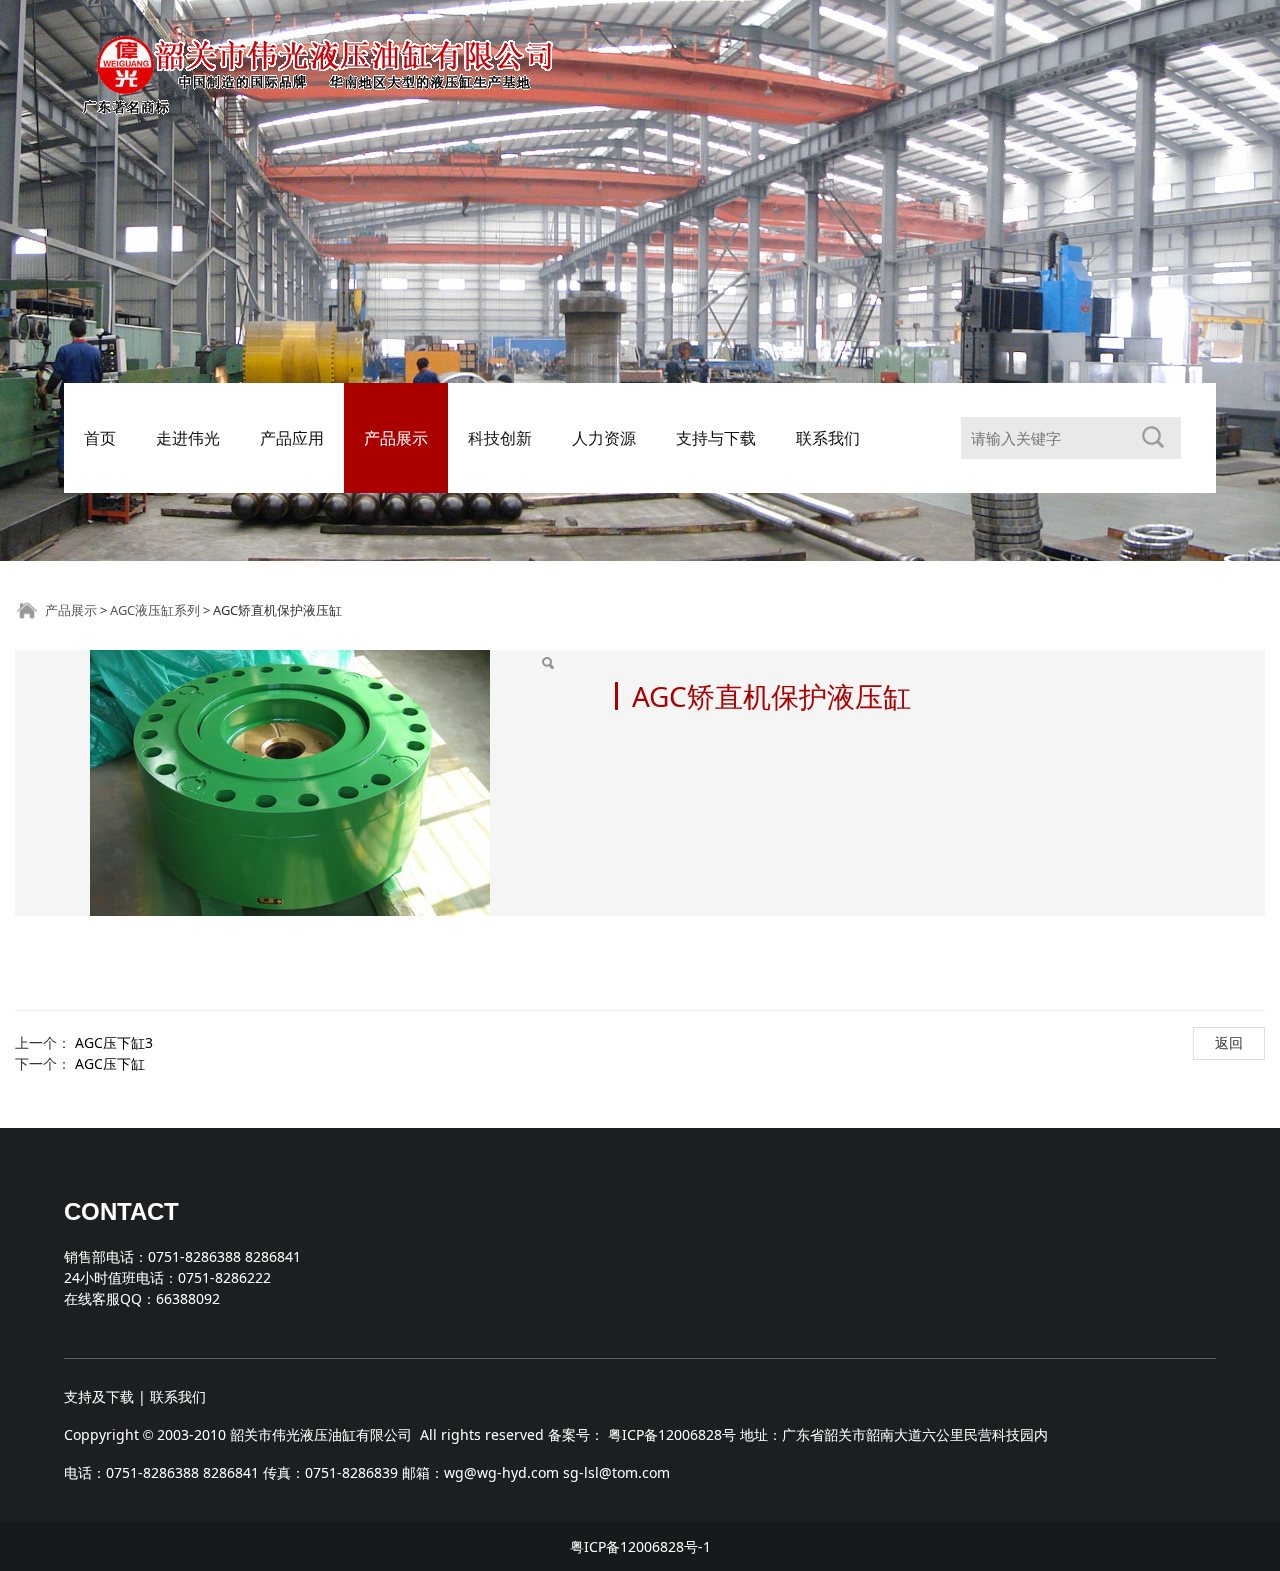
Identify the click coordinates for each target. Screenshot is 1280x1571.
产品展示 (396, 438)
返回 (1229, 1042)
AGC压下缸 (110, 1063)
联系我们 (828, 438)
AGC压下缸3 (114, 1042)
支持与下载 (716, 438)
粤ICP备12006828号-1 (640, 1546)
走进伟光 (188, 438)
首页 (100, 438)
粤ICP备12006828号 (672, 1434)
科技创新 (500, 438)
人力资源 (604, 438)
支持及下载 (99, 1396)
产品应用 (292, 438)
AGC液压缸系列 (155, 610)
